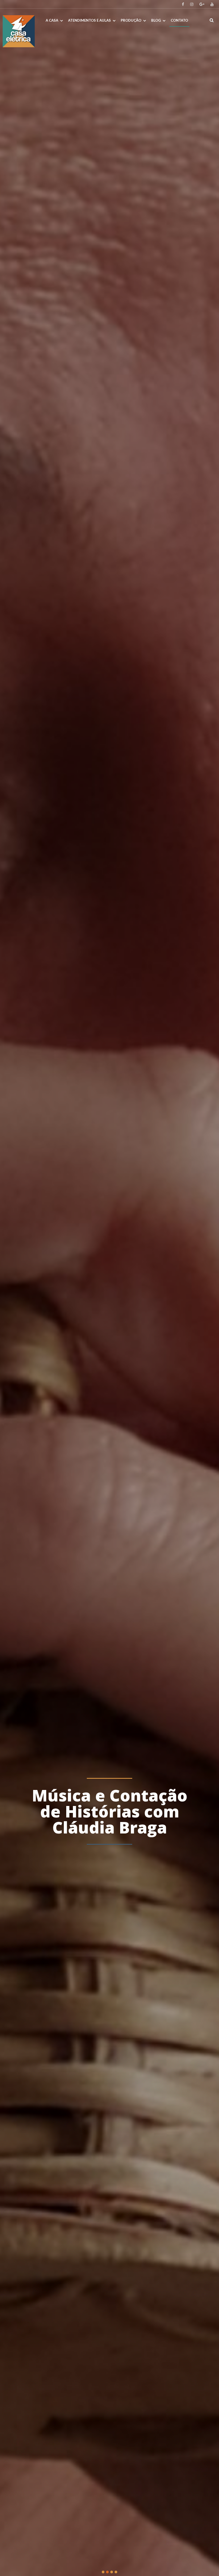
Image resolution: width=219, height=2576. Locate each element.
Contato (179, 20)
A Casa (52, 20)
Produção (131, 20)
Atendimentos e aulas (89, 20)
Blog (156, 20)
